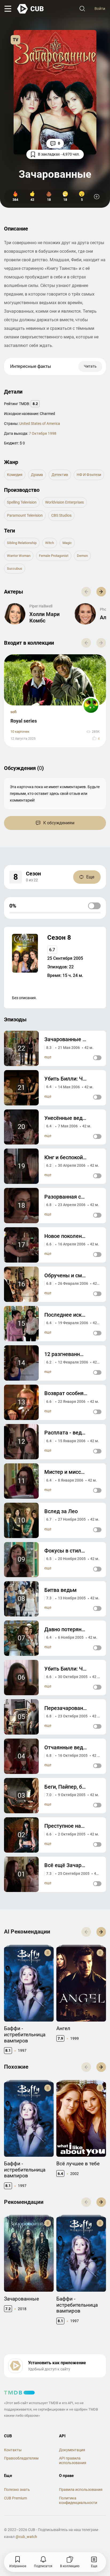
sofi (13, 712)
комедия (15, 475)
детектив (60, 475)
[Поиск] (82, 9)
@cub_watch (26, 2537)
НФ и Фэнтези (89, 475)
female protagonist (54, 556)
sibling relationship (22, 543)
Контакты (13, 2450)
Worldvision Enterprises (64, 502)
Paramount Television (25, 515)
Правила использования (81, 2490)
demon (82, 556)
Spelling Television (22, 502)
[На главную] (31, 9)
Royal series (24, 721)
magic (67, 543)
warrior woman (19, 556)
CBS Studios (61, 515)
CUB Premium (15, 2498)
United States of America (40, 424)
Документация (72, 2450)
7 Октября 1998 (43, 433)
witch (50, 543)
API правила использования (73, 2460)
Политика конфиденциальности (78, 2500)
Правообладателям (21, 2458)
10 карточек (20, 732)
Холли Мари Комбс (44, 617)
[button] (101, 592)
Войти (100, 9)
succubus (15, 569)
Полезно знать (17, 2490)
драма (37, 475)
